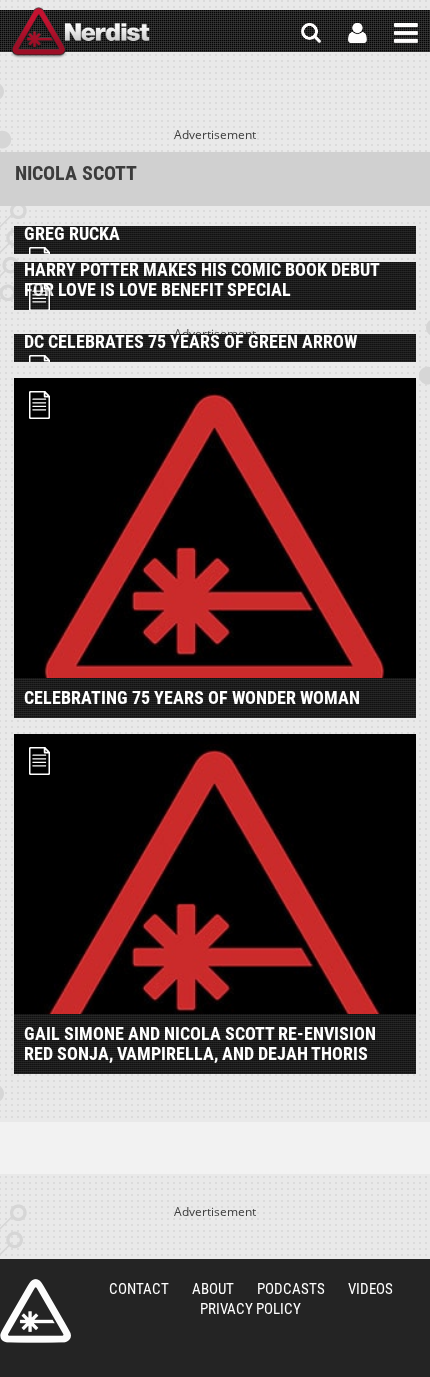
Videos (370, 1289)
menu (406, 33)
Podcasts (291, 1289)
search (311, 33)
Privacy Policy (250, 1309)
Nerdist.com (35, 1311)
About (213, 1289)
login (357, 33)
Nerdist (80, 33)
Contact (139, 1289)
